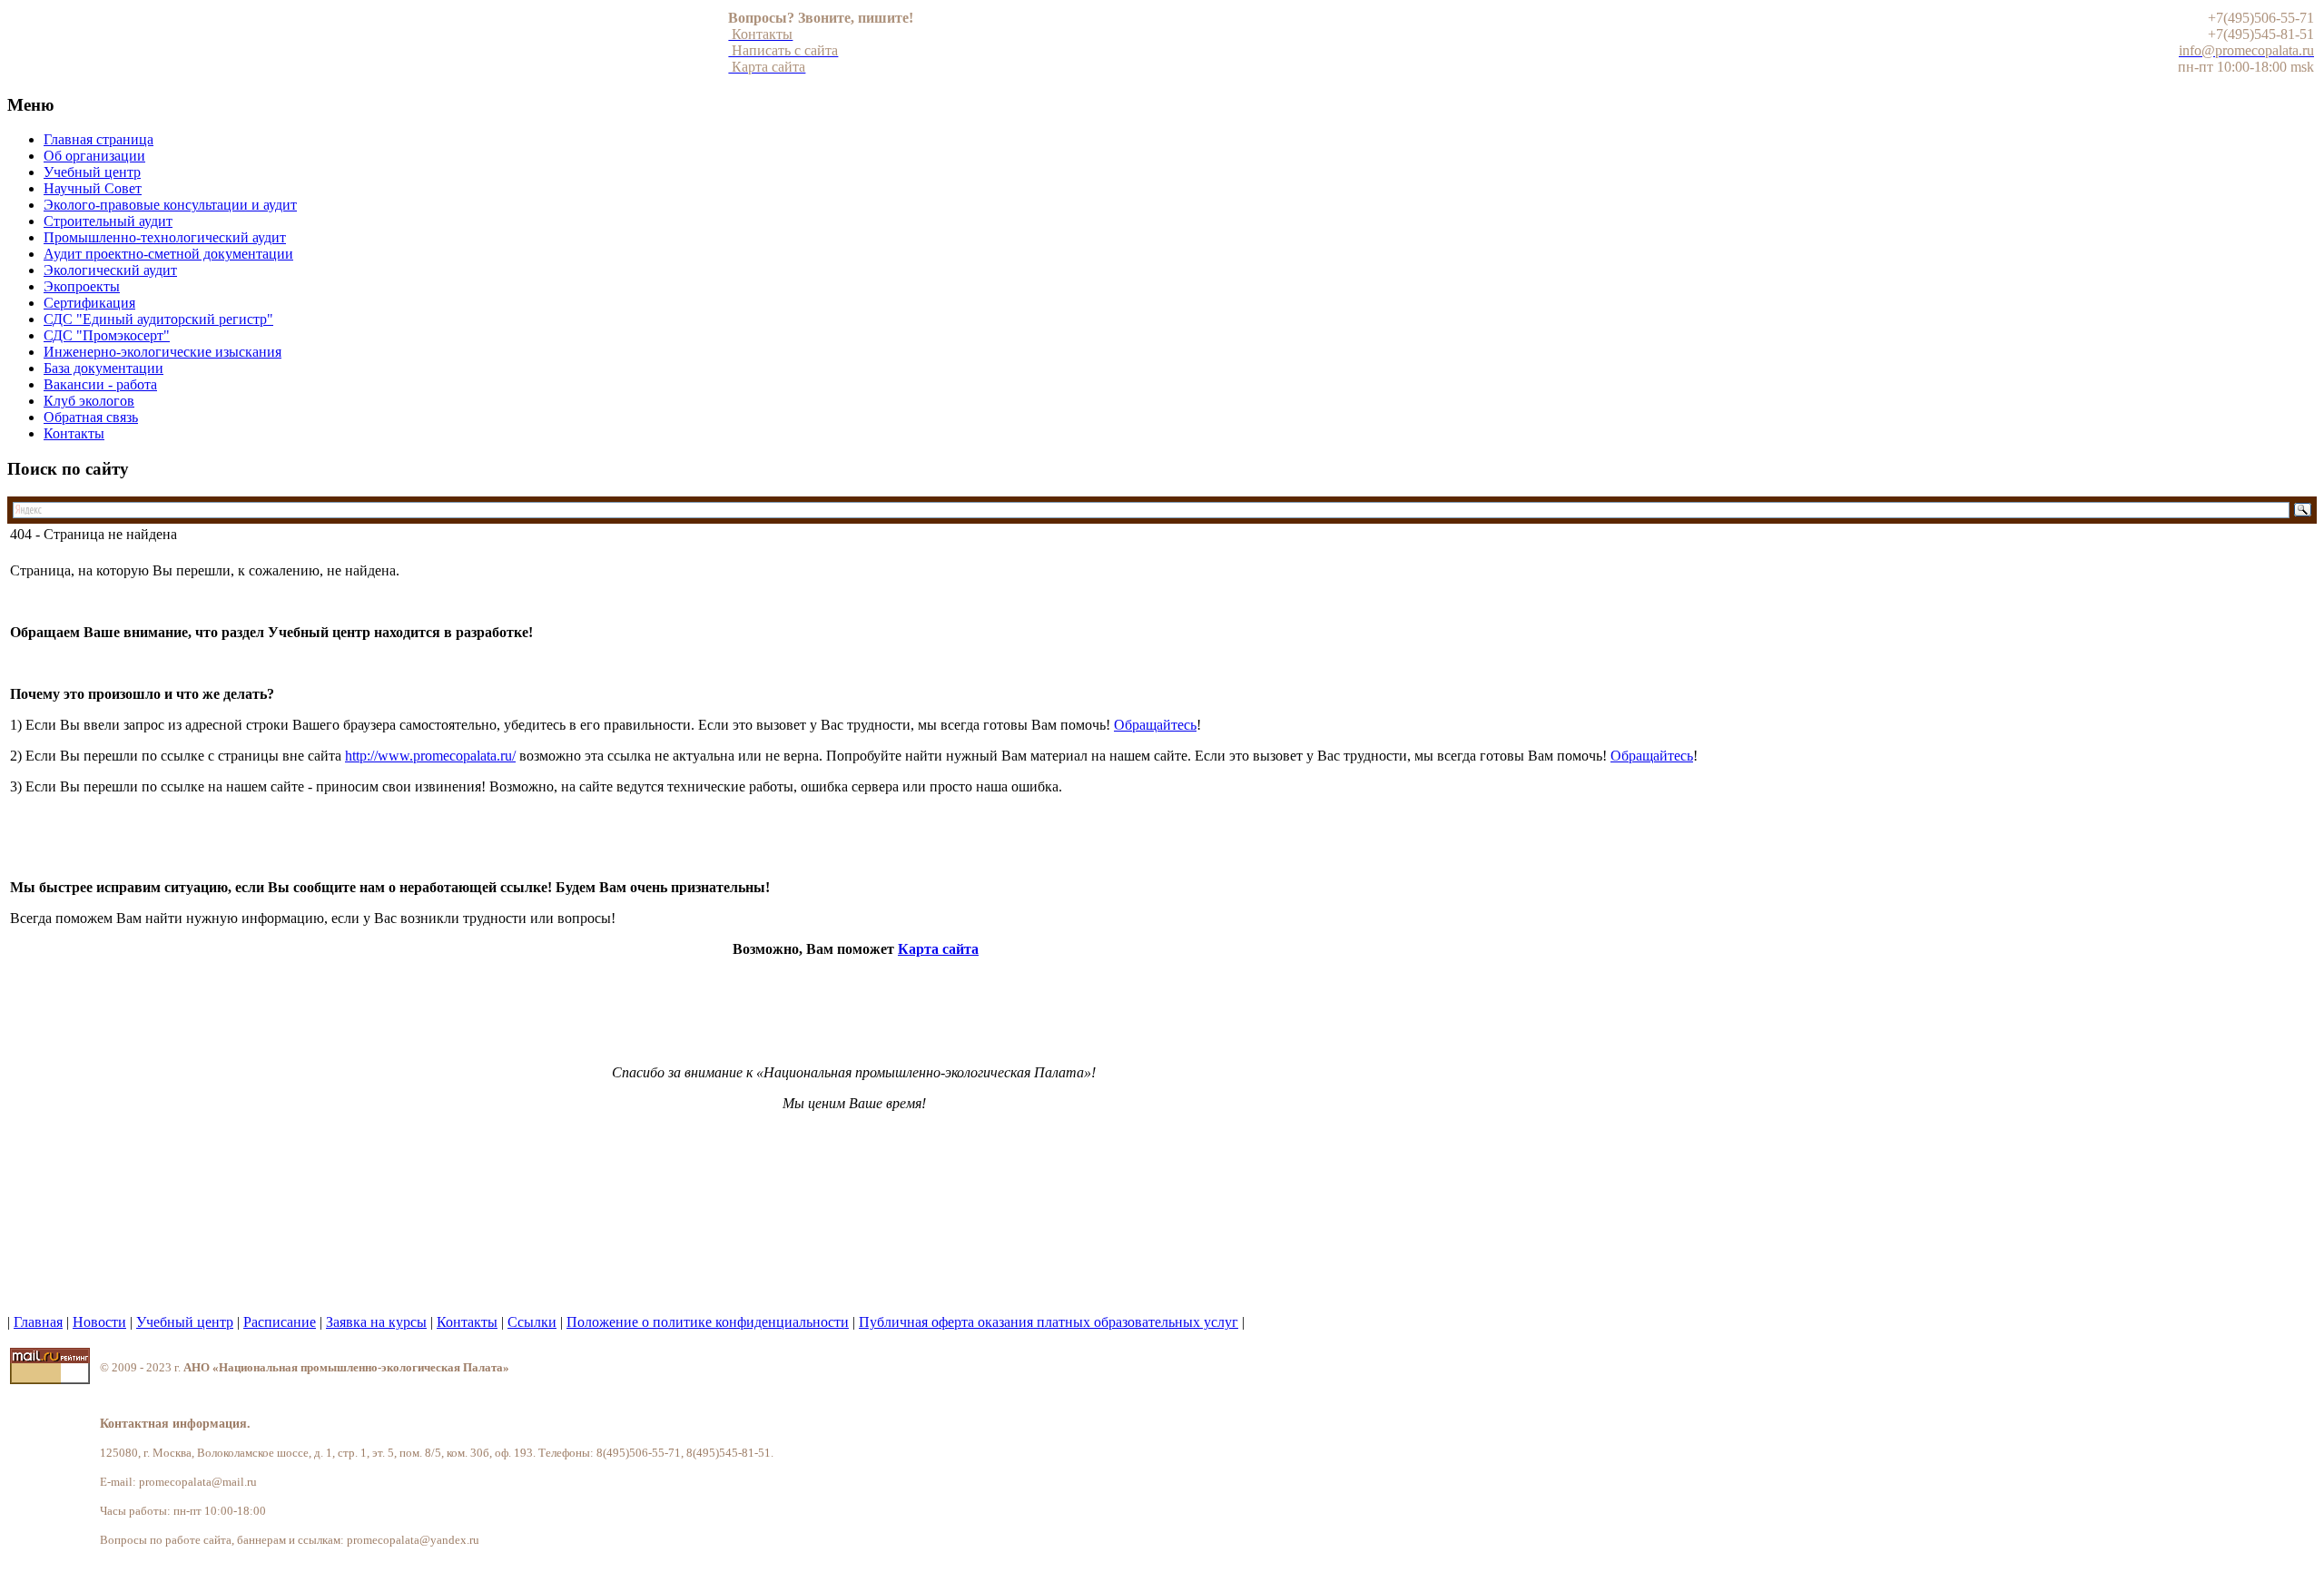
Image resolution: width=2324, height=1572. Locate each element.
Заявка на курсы (376, 1322)
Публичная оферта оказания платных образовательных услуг (1049, 1322)
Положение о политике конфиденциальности (708, 1322)
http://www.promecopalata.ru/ (430, 756)
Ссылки (532, 1322)
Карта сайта (938, 949)
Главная (38, 1322)
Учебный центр (185, 1322)
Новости (99, 1322)
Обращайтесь (1155, 725)
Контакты (467, 1322)
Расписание (280, 1322)
